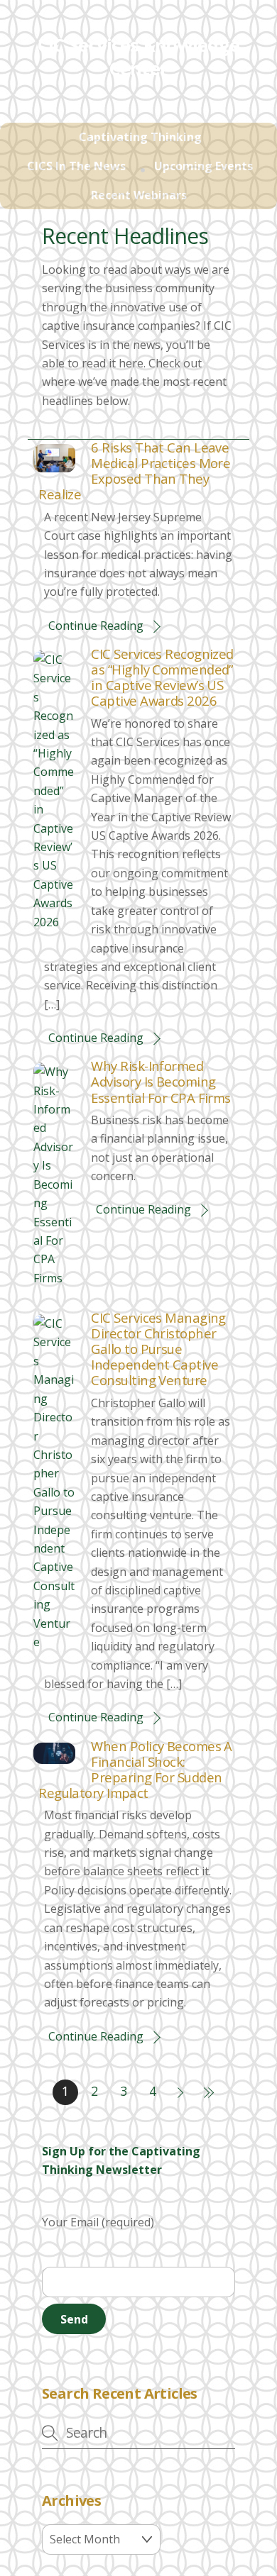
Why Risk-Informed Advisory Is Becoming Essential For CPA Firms (161, 1081)
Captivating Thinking (140, 137)
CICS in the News (76, 166)
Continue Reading (96, 626)
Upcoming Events (203, 166)
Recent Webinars (139, 195)
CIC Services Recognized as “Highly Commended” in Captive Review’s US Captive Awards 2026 (162, 677)
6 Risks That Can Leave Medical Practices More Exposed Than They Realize (134, 471)
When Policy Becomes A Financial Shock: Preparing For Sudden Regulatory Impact (135, 1769)
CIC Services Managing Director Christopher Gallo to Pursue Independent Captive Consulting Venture (158, 1349)
